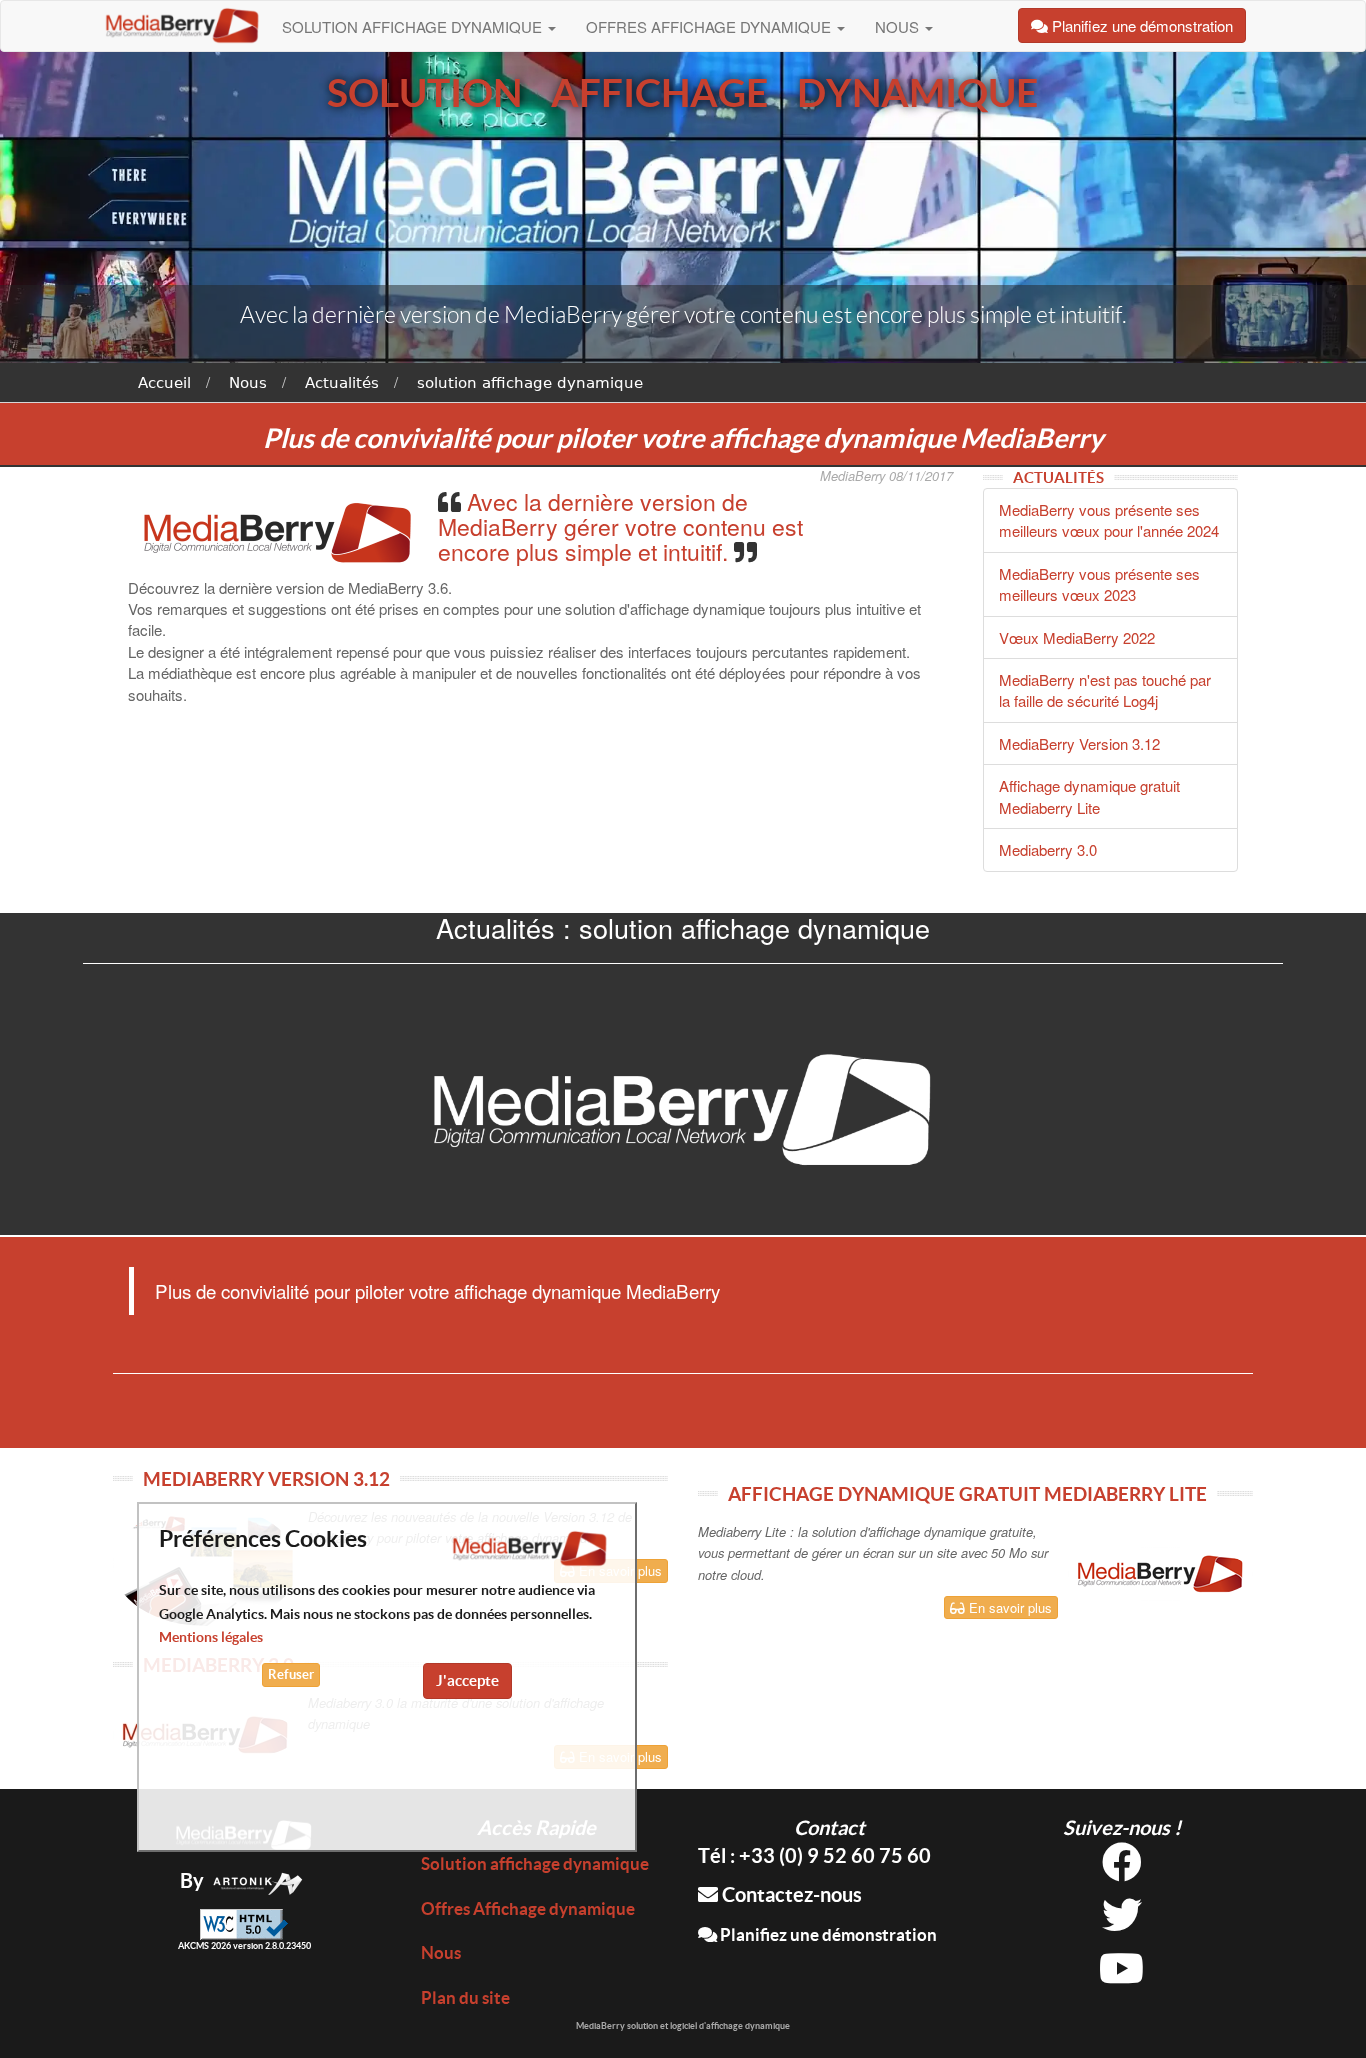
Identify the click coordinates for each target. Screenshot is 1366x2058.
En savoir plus (1008, 1607)
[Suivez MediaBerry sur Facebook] (1122, 1869)
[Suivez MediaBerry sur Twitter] (1122, 1922)
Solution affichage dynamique (414, 26)
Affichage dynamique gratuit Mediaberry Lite (1089, 796)
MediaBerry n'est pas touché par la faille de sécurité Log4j (1105, 690)
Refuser (291, 1674)
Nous (899, 26)
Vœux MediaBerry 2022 (1077, 637)
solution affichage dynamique (530, 383)
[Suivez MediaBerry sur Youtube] (1121, 1975)
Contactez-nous (790, 1894)
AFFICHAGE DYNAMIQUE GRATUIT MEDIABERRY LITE (967, 1494)
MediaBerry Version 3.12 (1079, 743)
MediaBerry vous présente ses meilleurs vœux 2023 (1099, 584)
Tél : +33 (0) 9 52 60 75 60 (814, 1855)
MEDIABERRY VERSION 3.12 (266, 1479)
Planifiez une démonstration (827, 1934)
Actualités (342, 383)
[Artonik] (258, 1880)
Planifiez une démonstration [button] (1140, 25)
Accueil (164, 383)
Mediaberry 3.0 (1048, 849)
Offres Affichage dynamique (710, 26)
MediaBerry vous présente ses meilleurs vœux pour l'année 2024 (1109, 520)
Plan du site (465, 1997)
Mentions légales (211, 1637)
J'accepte (467, 1680)
